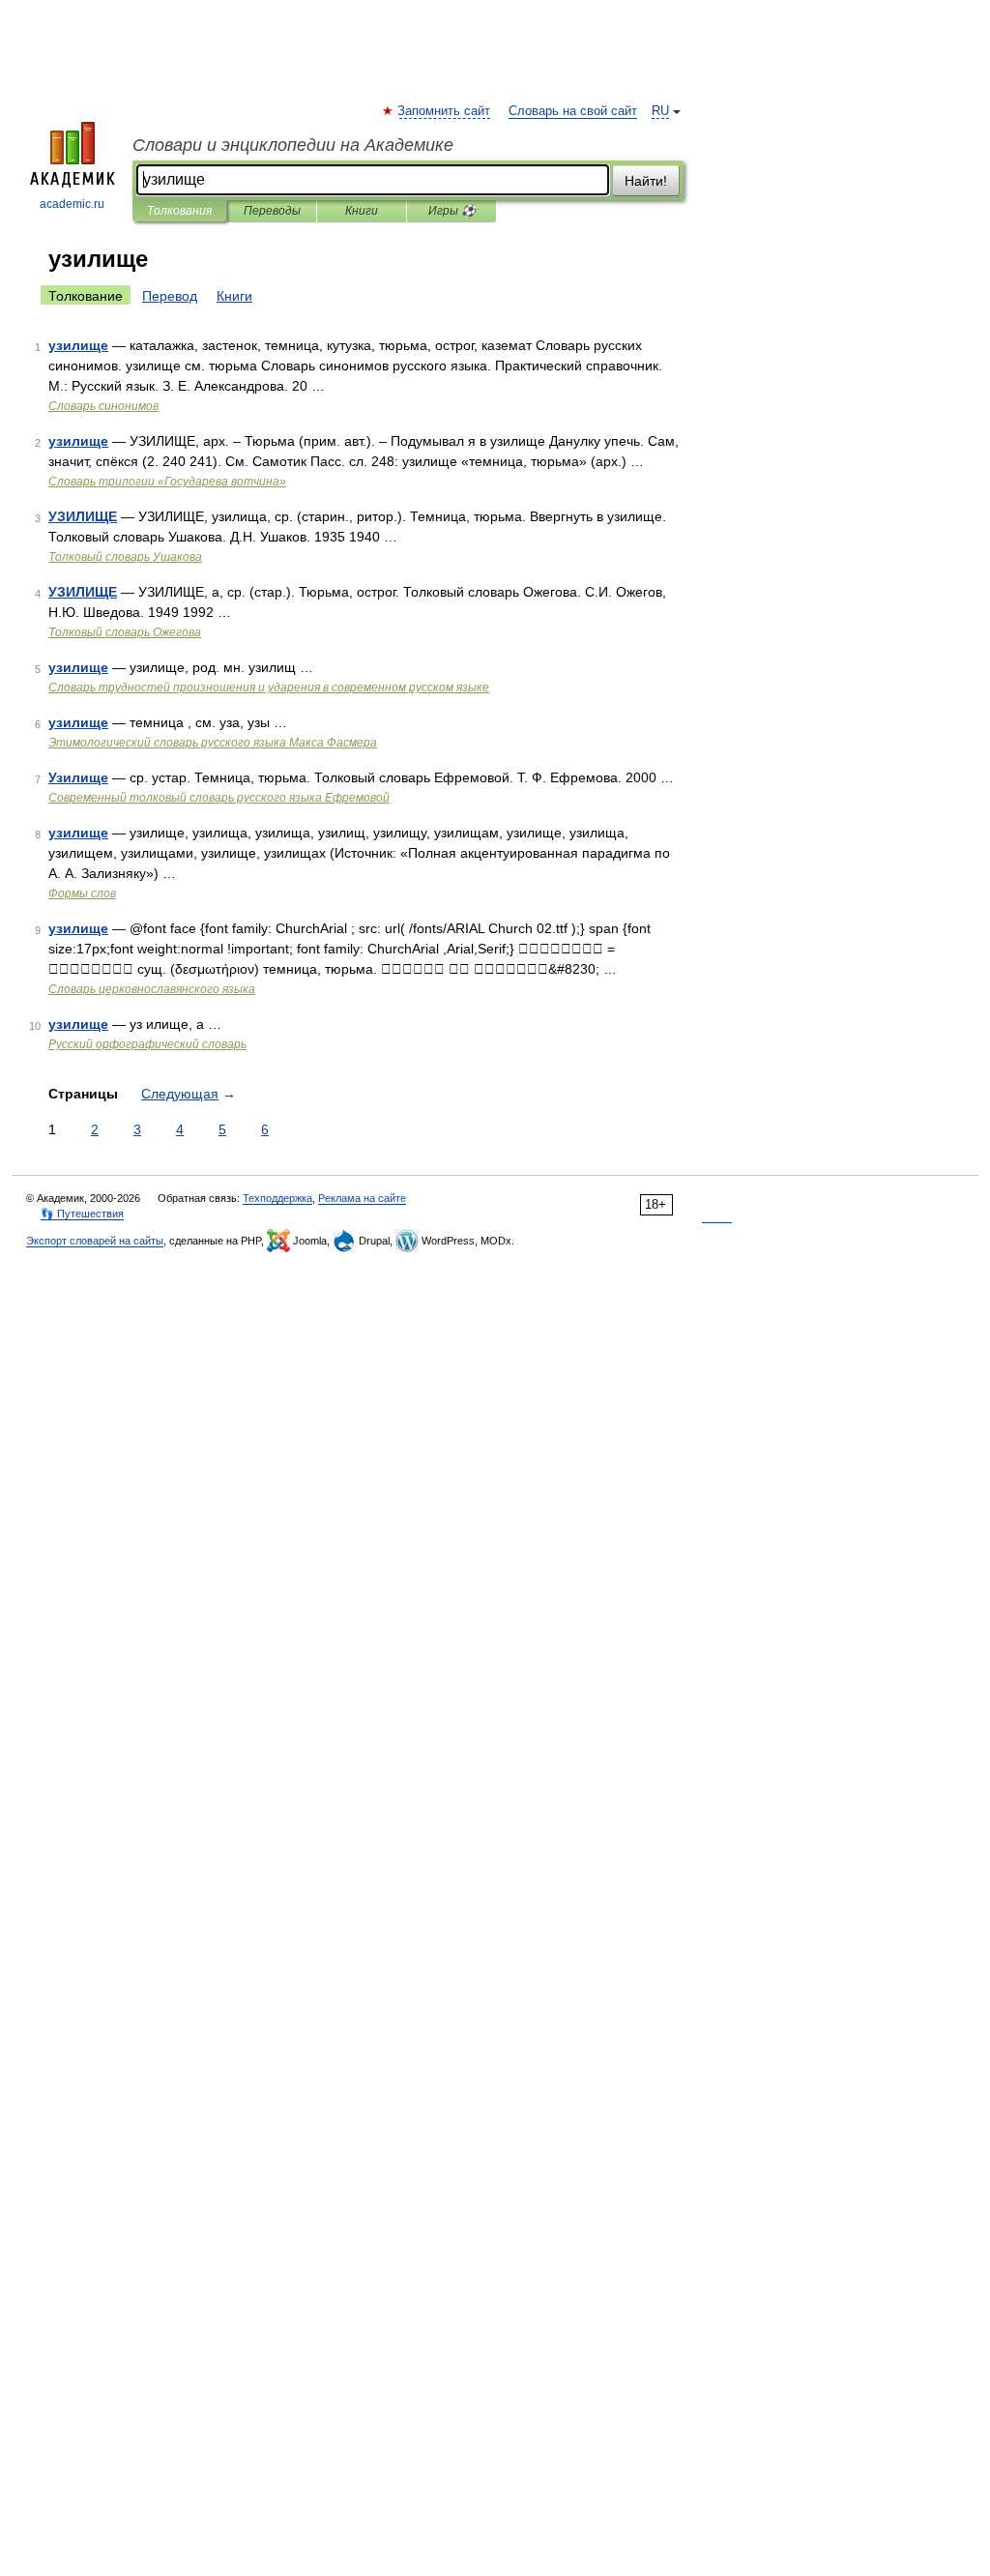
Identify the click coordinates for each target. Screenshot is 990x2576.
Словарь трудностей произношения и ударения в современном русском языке (269, 688)
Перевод (170, 296)
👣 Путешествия (82, 1214)
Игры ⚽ (452, 211)
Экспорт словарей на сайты (95, 1241)
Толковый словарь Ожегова (125, 632)
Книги (362, 211)
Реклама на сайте (362, 1198)
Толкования (179, 211)
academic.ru (72, 204)
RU (660, 111)
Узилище (78, 777)
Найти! (646, 181)
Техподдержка (277, 1198)
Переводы (272, 211)
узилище (78, 345)
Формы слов (82, 893)
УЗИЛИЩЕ (83, 516)
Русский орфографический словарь (147, 1044)
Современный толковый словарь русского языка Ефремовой (219, 798)
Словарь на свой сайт (573, 111)
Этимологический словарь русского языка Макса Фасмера (213, 743)
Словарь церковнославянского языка (152, 989)
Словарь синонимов (103, 406)
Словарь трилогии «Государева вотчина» (167, 482)
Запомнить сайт (445, 111)
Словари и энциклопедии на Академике (293, 145)
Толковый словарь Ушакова (125, 557)
